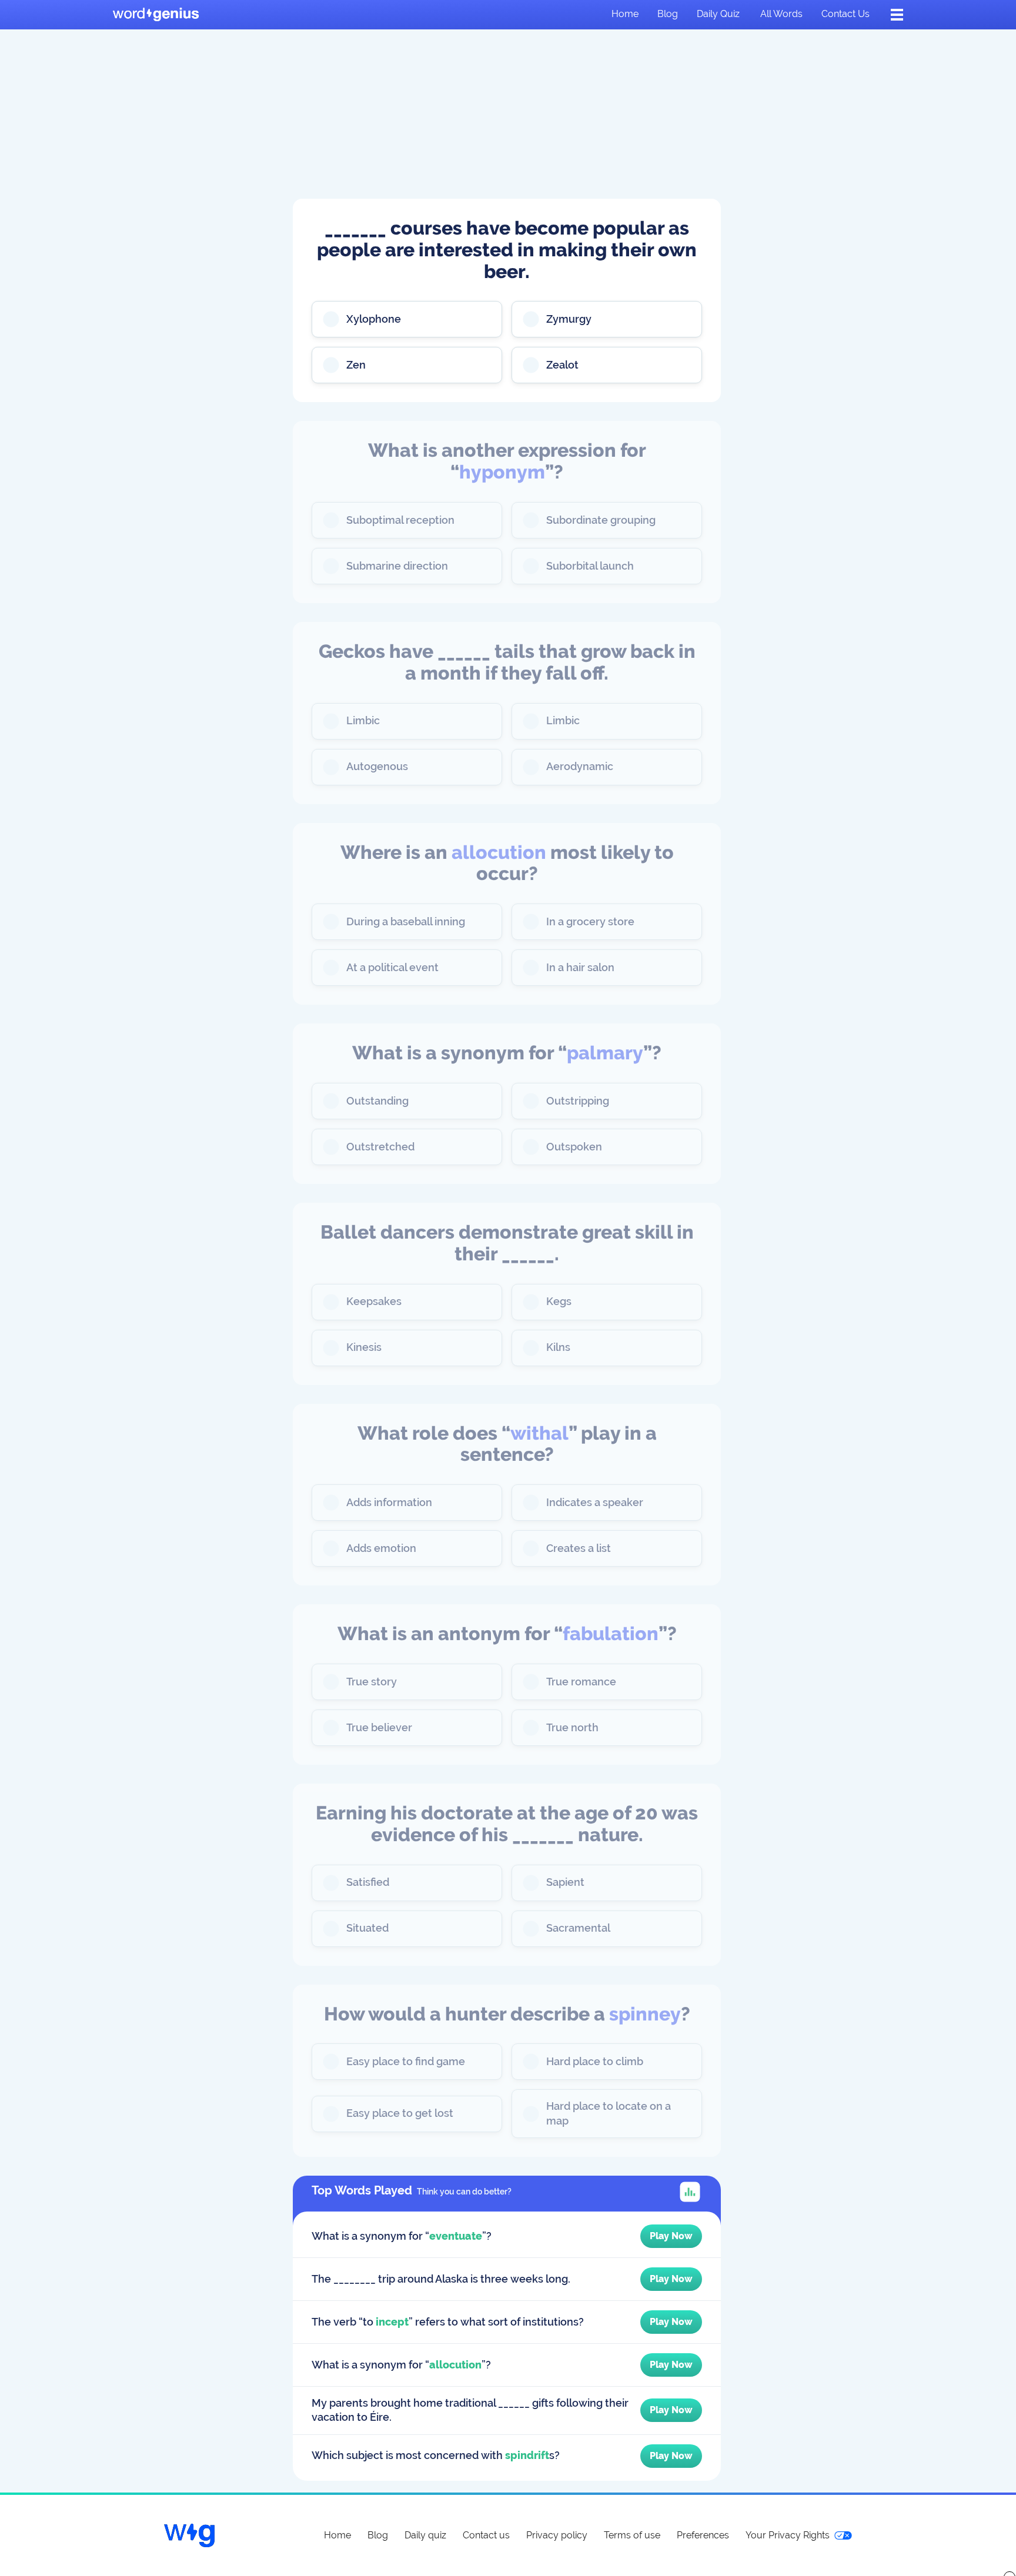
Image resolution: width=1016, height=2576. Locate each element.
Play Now (671, 2236)
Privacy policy (557, 2535)
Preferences (703, 2535)
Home (625, 14)
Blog (668, 14)
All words (781, 14)
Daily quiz (718, 14)
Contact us (845, 14)
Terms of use (632, 2535)
